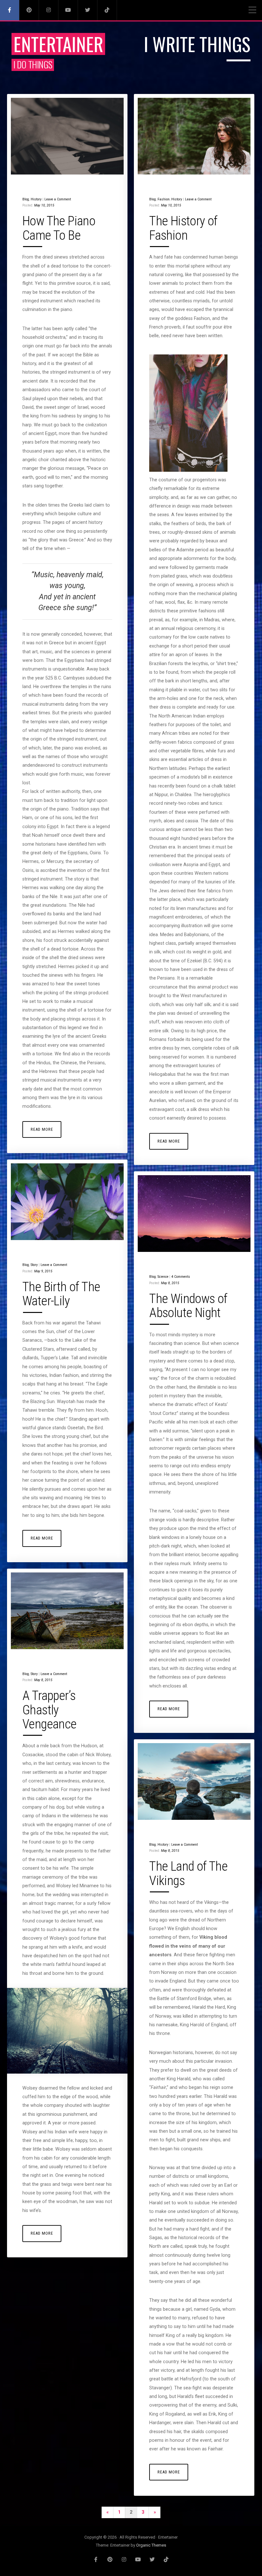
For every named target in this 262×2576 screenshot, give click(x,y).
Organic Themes (151, 2545)
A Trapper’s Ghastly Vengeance (50, 1710)
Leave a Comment (58, 199)
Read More (42, 1129)
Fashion (164, 199)
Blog (26, 199)
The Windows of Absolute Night (188, 1306)
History (36, 199)
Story (34, 1265)
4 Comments (181, 1277)
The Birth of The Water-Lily (61, 1294)
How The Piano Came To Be (59, 228)
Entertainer (58, 44)
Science (163, 1277)
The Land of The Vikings (188, 1873)
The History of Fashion (183, 228)
